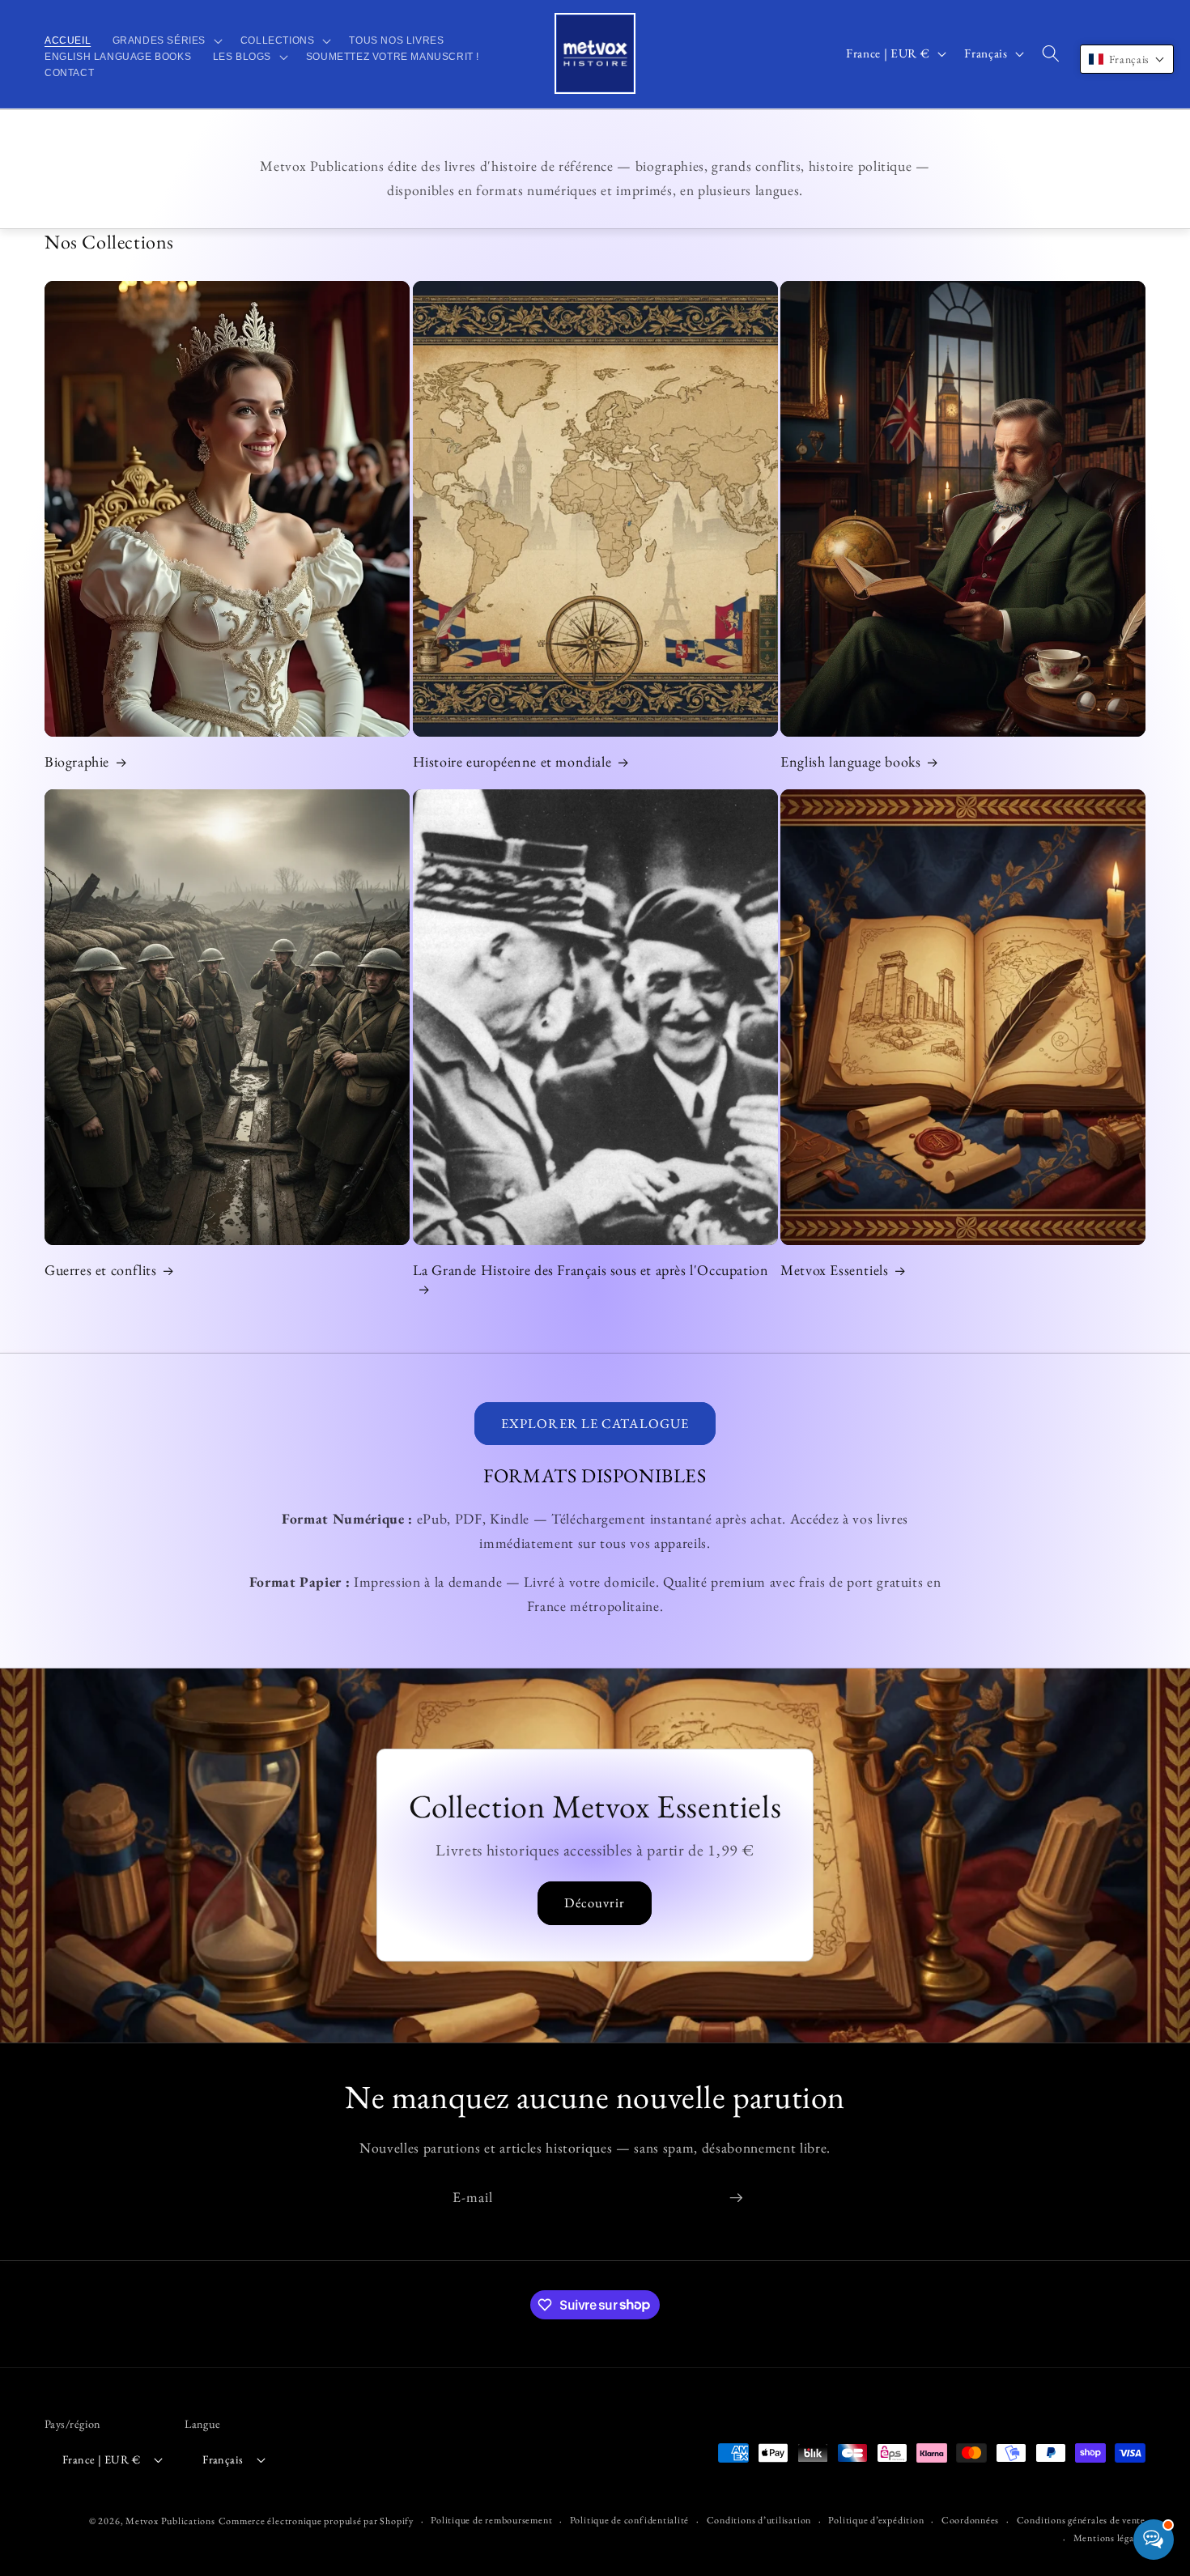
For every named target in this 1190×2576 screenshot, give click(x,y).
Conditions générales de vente (1081, 2520)
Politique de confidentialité (630, 2520)
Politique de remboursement (491, 2520)
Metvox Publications (170, 2521)
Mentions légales (1109, 2538)
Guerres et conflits (100, 1270)
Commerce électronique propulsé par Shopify (316, 2521)
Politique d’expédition (876, 2520)
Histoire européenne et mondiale (512, 761)
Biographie (77, 761)
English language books (850, 761)
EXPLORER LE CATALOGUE (595, 1423)
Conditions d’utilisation (759, 2520)
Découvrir (595, 1902)
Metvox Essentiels (834, 1270)
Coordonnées (970, 2520)
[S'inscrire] (736, 2198)
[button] (165, 40)
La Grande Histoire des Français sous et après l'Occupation (591, 1270)
